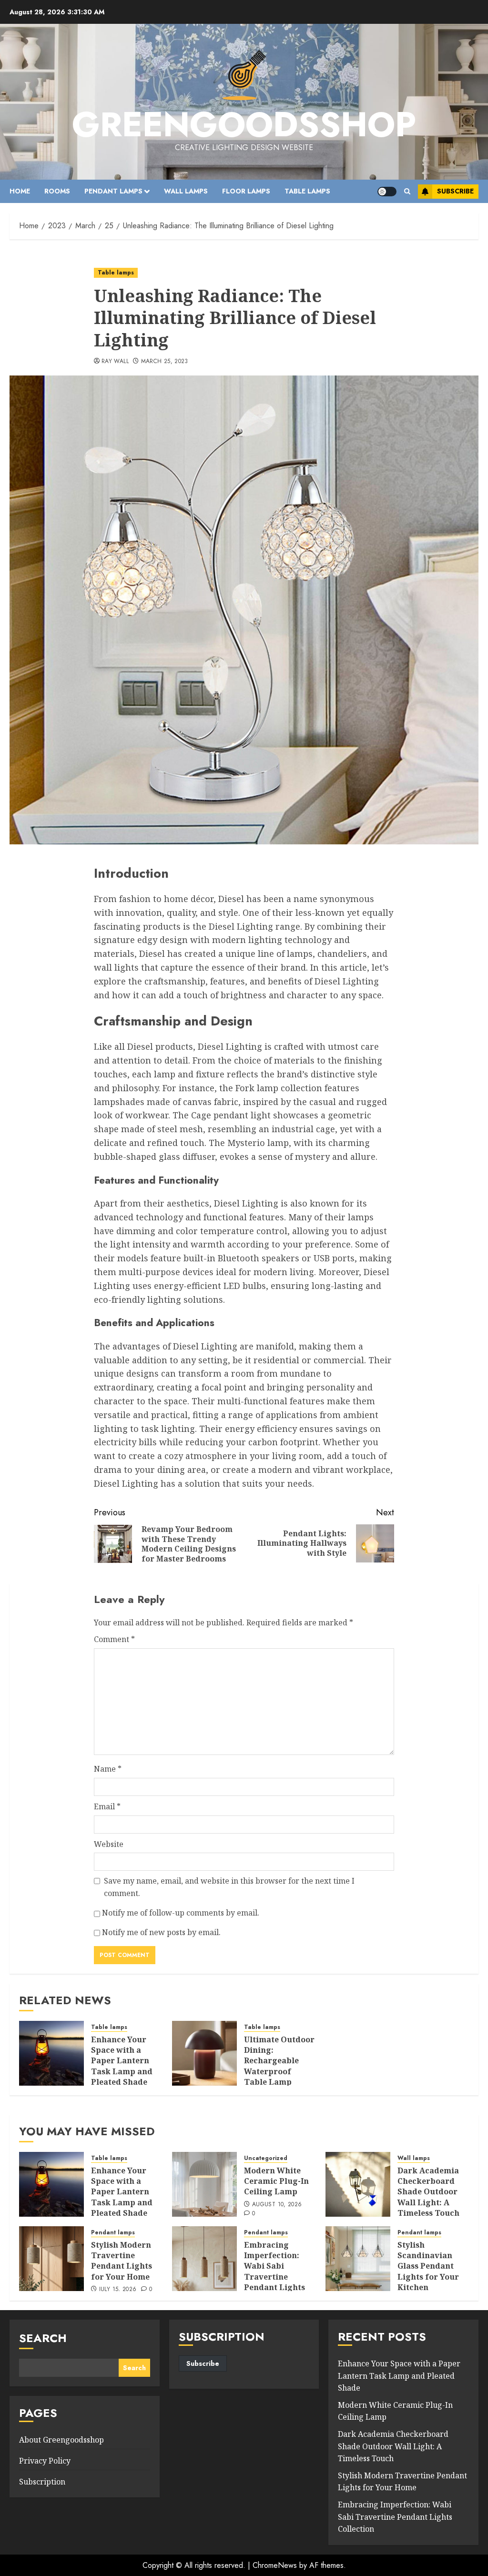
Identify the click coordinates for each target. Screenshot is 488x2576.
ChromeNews (275, 2565)
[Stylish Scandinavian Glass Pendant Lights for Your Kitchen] (358, 2259)
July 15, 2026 (118, 2290)
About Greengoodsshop (61, 2440)
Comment (114, 1639)
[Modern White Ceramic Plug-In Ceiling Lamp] (204, 2184)
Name (108, 1769)
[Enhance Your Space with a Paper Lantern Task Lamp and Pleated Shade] (51, 2053)
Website (109, 1844)
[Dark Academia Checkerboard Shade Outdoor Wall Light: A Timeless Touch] (358, 2184)
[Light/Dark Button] (387, 192)
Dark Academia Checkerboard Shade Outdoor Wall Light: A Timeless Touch (428, 2192)
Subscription (42, 2482)
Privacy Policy (45, 2461)
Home (20, 191)
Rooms (57, 191)
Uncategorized (266, 2158)
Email (107, 1806)
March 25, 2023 (165, 362)
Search (43, 2338)
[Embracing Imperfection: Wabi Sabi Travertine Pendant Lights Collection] (204, 2259)
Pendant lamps (113, 191)
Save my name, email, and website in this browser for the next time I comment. (229, 1887)
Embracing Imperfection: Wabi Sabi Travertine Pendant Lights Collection (274, 2272)
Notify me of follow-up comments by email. (181, 1913)
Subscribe (455, 191)
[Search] (407, 191)
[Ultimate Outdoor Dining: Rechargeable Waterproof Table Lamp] (204, 2053)
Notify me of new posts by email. (161, 1932)
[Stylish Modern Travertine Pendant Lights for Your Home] (51, 2259)
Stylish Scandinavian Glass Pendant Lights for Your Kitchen (428, 2266)
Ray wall (115, 362)
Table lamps (307, 191)
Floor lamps (246, 191)
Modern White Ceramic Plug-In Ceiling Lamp (276, 2181)
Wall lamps (186, 191)
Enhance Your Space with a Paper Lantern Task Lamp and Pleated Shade (122, 2061)
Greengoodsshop (244, 124)
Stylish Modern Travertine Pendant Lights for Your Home (122, 2261)
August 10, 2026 (277, 2205)
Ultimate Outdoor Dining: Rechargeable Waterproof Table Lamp (279, 2061)
